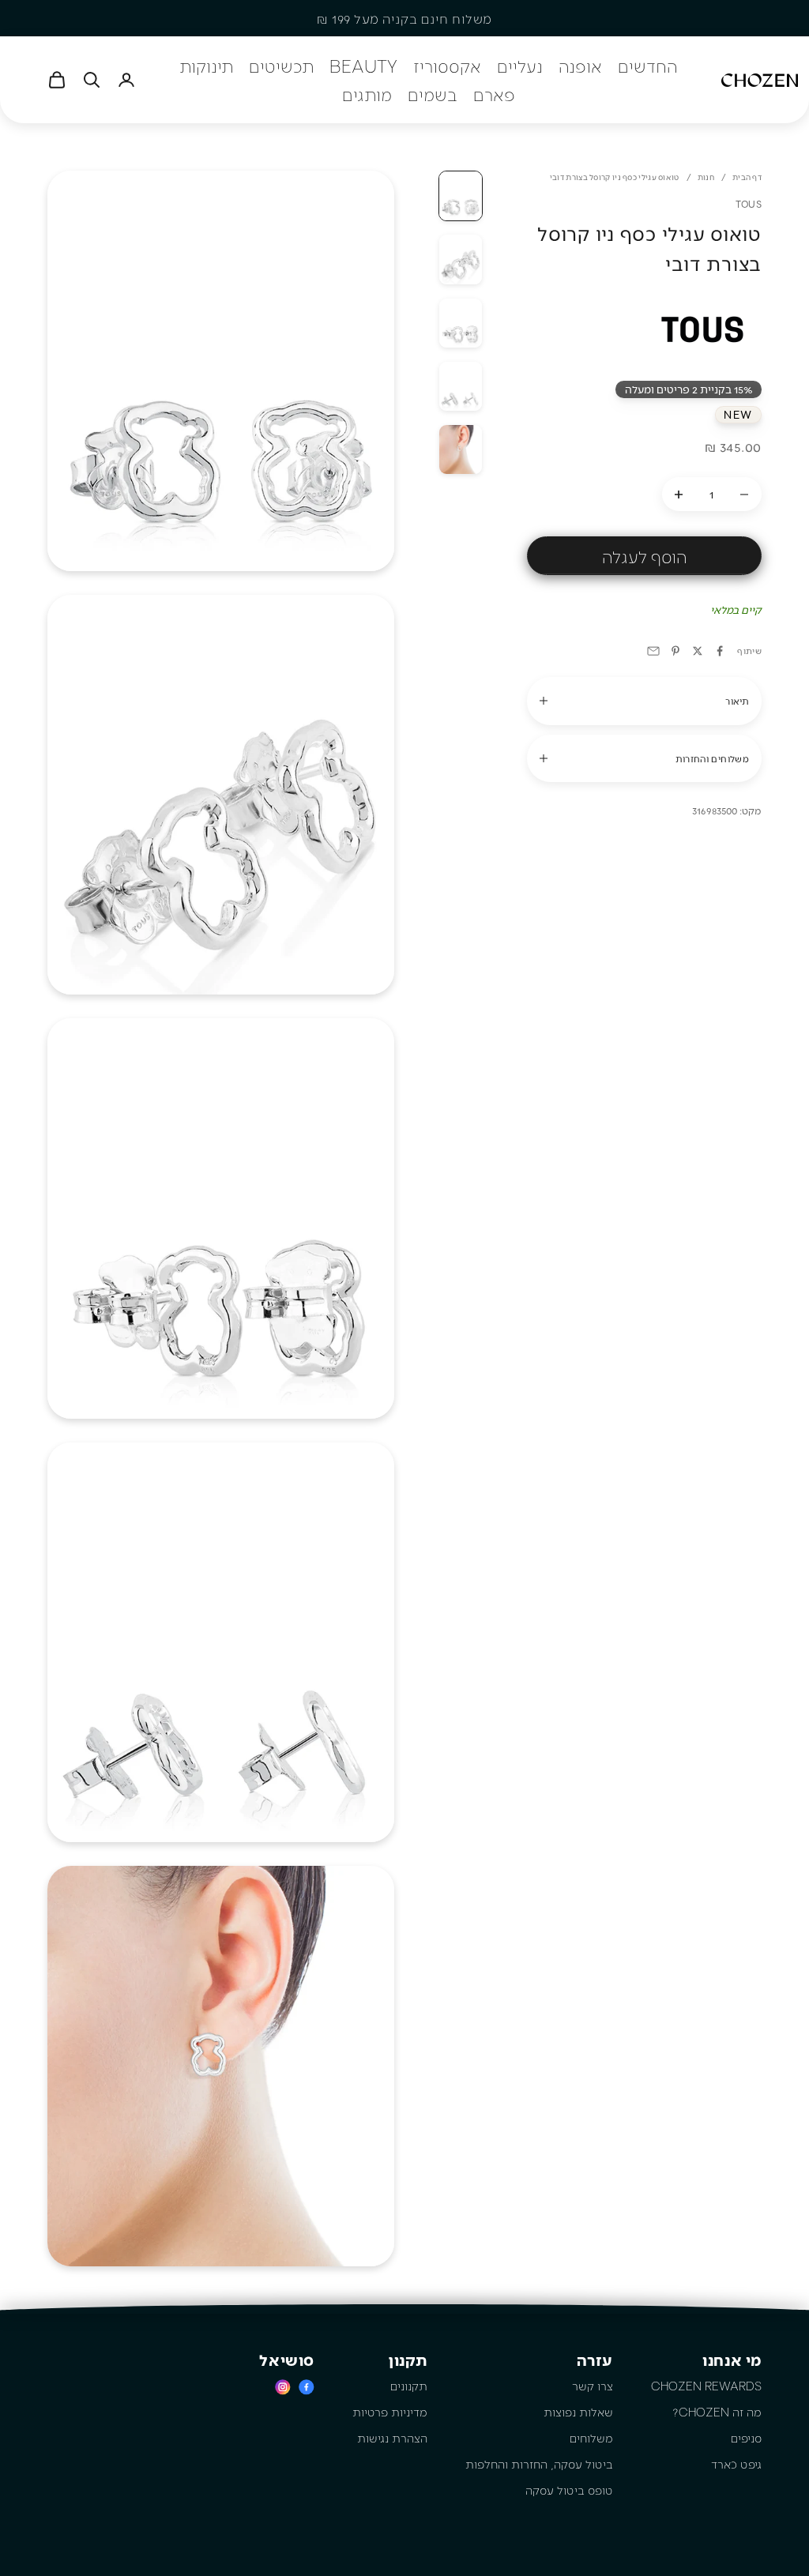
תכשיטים (281, 66)
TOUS (749, 204)
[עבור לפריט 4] (461, 386)
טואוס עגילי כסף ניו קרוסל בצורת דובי (615, 177)
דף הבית (747, 177)
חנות (706, 177)
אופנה (580, 66)
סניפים (746, 2438)
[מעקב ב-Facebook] (307, 2387)
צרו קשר (593, 2386)
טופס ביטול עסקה (569, 2490)
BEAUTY (363, 66)
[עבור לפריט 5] (461, 449)
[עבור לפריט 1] (461, 196)
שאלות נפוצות (578, 2412)
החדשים (647, 66)
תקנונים (409, 2386)
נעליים (520, 66)
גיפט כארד (736, 2464)
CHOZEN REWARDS (706, 2386)
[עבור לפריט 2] (461, 259)
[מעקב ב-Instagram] (283, 2387)
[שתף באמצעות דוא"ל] (653, 651)
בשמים (433, 94)
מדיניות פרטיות (390, 2412)
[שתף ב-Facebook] (720, 651)
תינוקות (206, 66)
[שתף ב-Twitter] (698, 651)
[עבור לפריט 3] (461, 323)
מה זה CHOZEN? (717, 2412)
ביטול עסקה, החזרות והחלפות (539, 2464)
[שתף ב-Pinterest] (675, 651)
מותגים (367, 94)
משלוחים (591, 2438)
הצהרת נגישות (392, 2438)
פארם (494, 94)
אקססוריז (447, 66)
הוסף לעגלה (644, 556)
